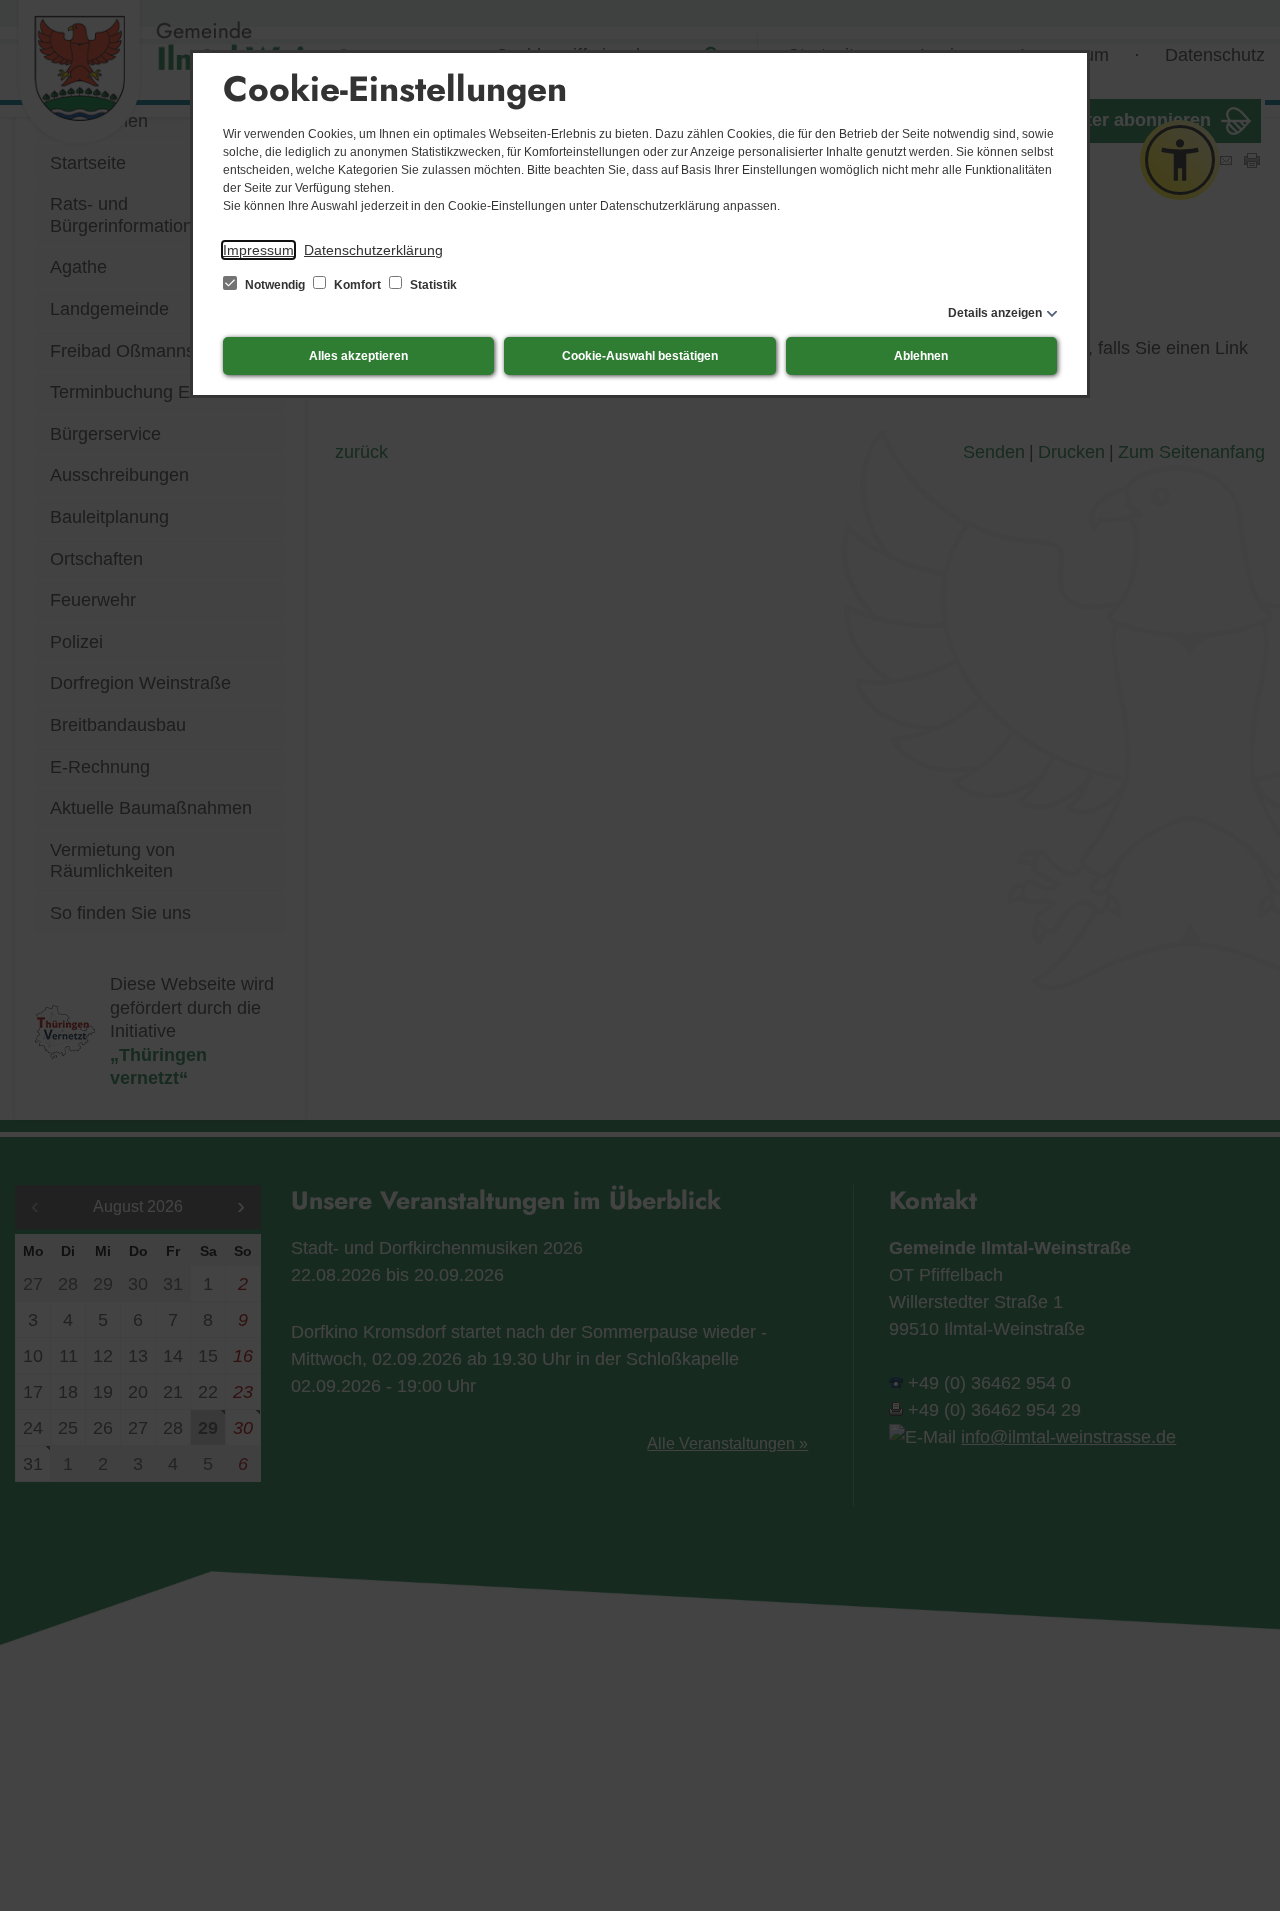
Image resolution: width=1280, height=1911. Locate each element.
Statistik (432, 285)
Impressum (258, 250)
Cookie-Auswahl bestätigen (640, 356)
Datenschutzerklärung (373, 250)
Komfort (357, 285)
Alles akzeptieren (358, 356)
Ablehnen (921, 356)
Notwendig (275, 285)
